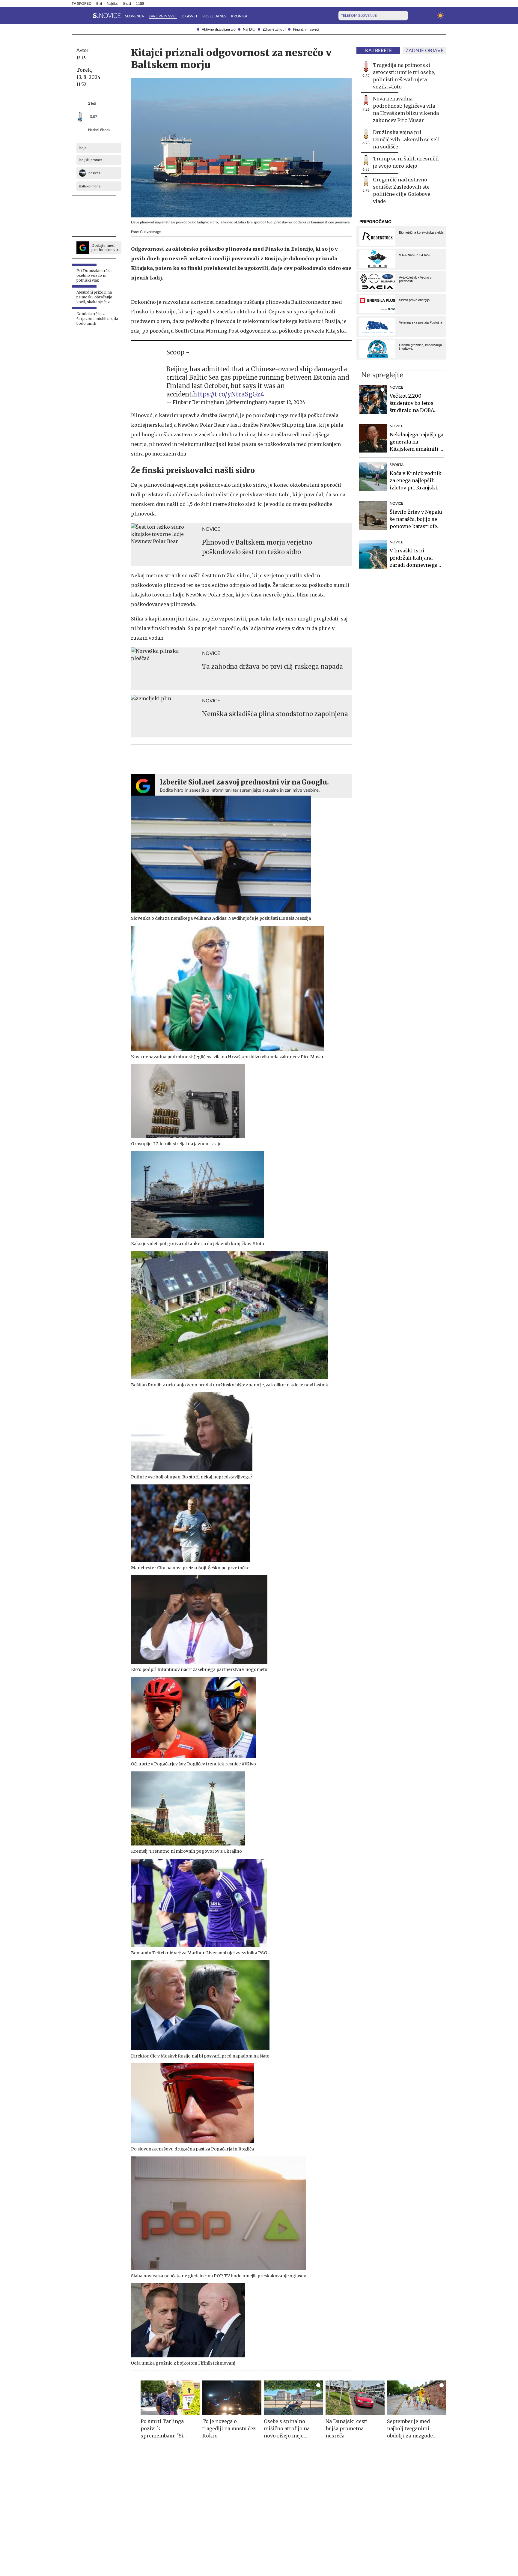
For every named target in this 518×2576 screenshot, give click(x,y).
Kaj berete (378, 51)
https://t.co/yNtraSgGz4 (229, 394)
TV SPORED (82, 4)
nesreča (94, 173)
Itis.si (127, 4)
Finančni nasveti (306, 29)
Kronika (239, 16)
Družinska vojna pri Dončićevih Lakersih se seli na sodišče (406, 139)
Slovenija (134, 16)
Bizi (99, 4)
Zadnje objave (424, 51)
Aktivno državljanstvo (219, 29)
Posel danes (214, 16)
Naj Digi (249, 29)
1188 (140, 4)
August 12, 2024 (287, 402)
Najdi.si (113, 4)
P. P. (81, 58)
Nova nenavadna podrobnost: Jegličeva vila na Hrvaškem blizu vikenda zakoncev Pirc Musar (406, 109)
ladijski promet (90, 160)
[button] (75, 16)
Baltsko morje (90, 186)
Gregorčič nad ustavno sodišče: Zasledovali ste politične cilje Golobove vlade (402, 190)
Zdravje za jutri (274, 29)
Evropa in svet (163, 16)
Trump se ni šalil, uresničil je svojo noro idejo (406, 162)
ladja (83, 148)
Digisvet (190, 16)
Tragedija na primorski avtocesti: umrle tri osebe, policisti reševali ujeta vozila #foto (404, 76)
